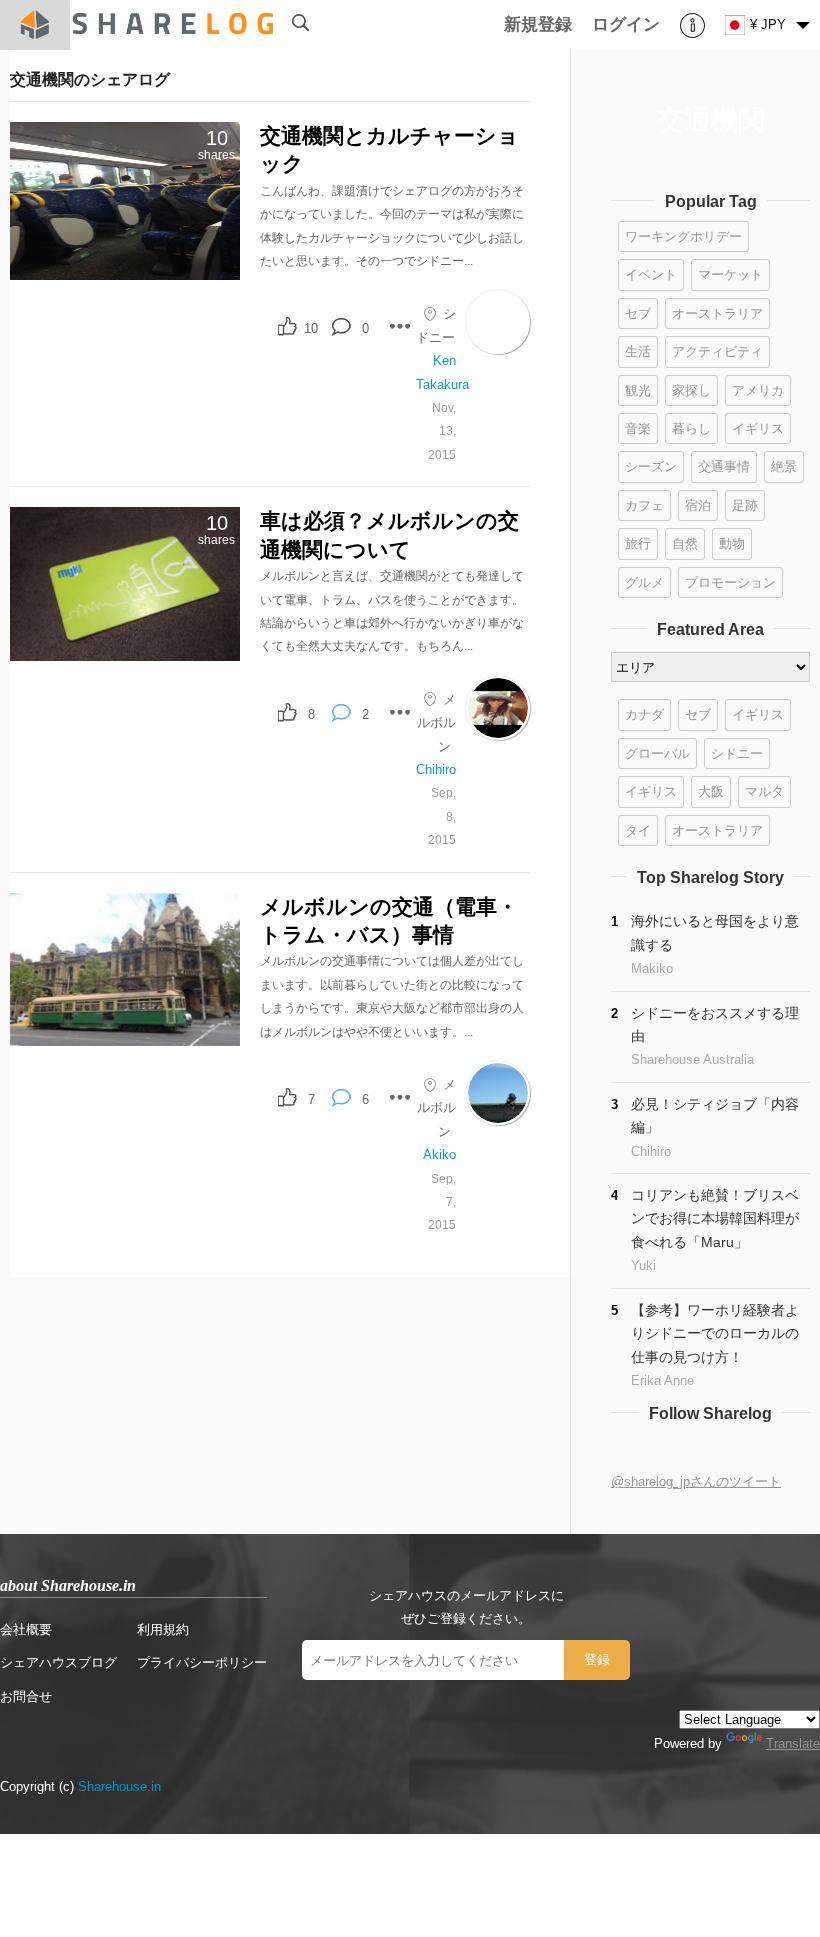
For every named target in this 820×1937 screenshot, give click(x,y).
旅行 (638, 543)
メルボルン (436, 723)
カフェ (644, 505)
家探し (691, 390)
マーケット (730, 274)
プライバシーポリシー (202, 1662)
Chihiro (436, 769)
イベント (651, 274)
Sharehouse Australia (692, 1059)
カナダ (644, 714)
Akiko (439, 1154)
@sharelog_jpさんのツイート (696, 1481)
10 (311, 328)
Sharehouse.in (119, 1786)
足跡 (745, 505)
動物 (732, 543)
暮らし (691, 428)
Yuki (643, 1265)
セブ (638, 313)
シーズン (651, 466)
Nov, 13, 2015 (442, 431)
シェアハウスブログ (58, 1662)
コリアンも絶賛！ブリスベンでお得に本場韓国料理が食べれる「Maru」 (715, 1218)
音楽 (638, 428)
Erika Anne (662, 1380)
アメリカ (758, 390)
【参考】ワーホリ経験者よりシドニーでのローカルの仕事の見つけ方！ (715, 1333)
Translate (793, 1743)
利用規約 (163, 1629)
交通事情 (724, 466)
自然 (685, 543)
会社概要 (26, 1629)
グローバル (657, 753)
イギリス (758, 428)
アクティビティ (717, 351)
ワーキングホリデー (683, 236)
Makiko (652, 968)
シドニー (737, 753)
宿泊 (698, 505)
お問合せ (26, 1696)
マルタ (764, 791)
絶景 (784, 466)
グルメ (644, 582)
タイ (638, 830)
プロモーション (730, 582)
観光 (638, 390)
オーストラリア (717, 313)
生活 (638, 351)
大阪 (711, 791)
